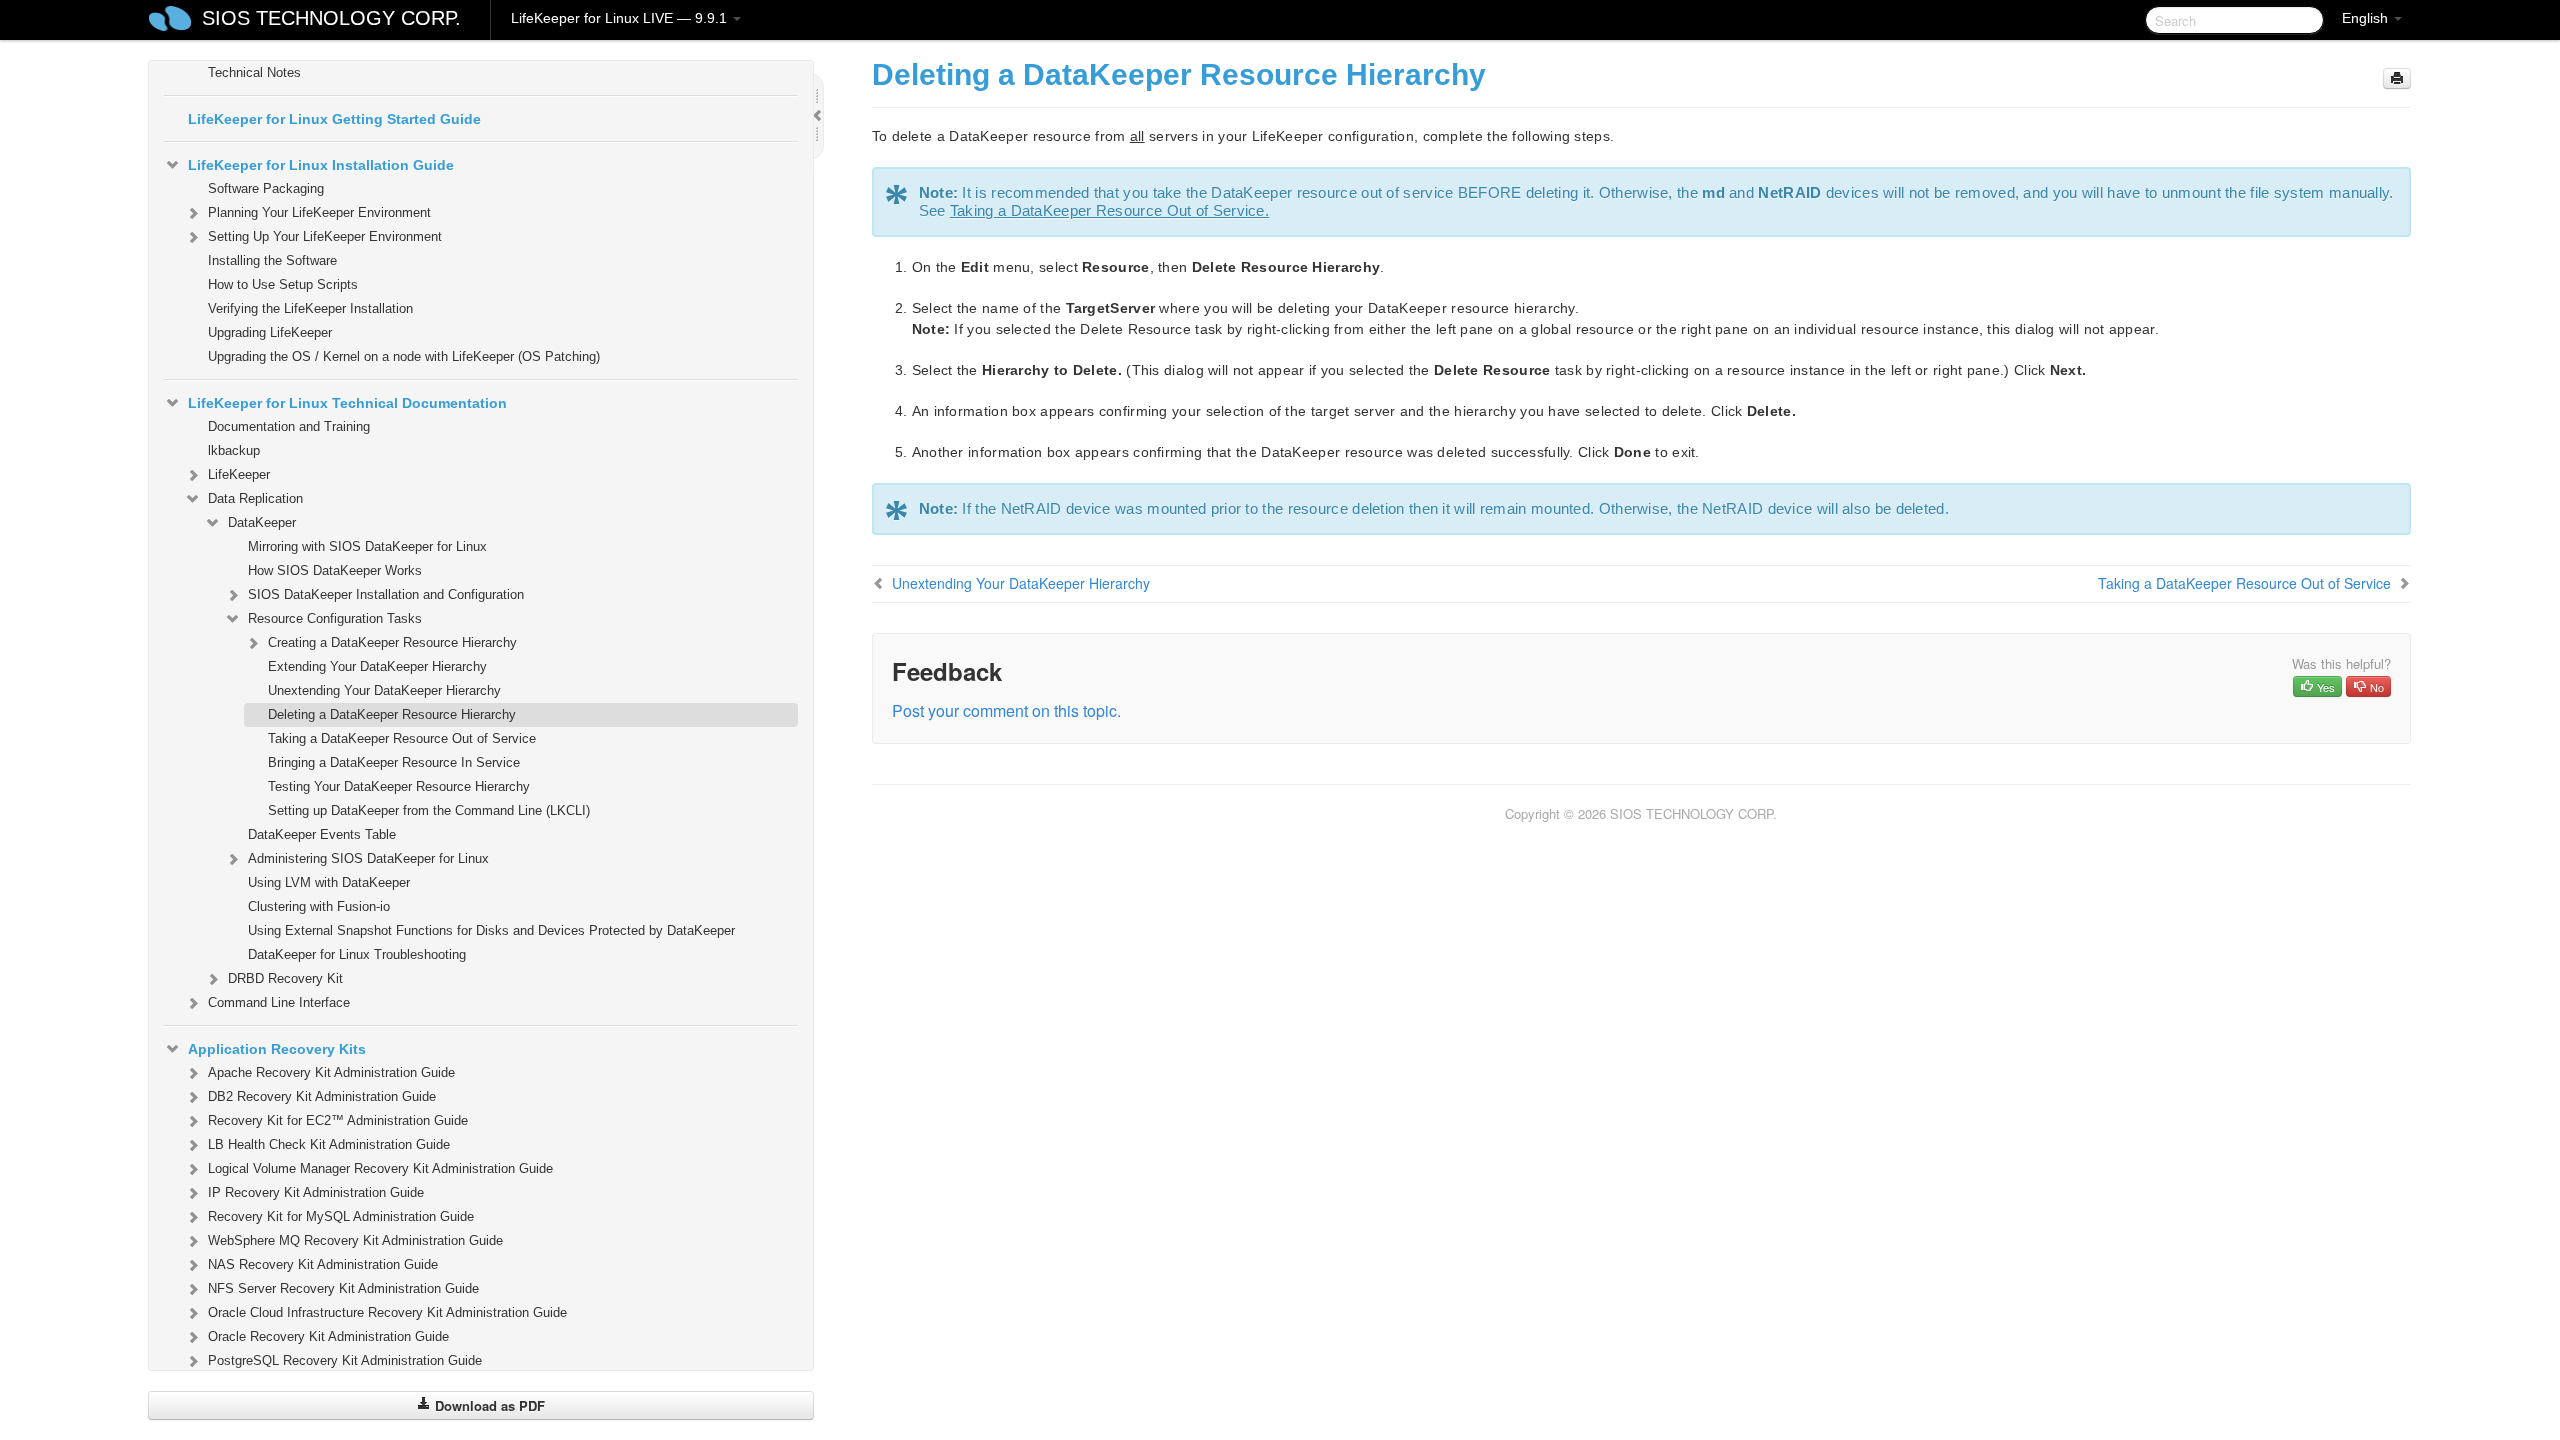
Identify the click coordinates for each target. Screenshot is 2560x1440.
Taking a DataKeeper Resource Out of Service (402, 738)
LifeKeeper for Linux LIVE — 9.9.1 (621, 18)
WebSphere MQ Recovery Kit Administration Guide (355, 1240)
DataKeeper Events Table (322, 834)
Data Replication (255, 498)
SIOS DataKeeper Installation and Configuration (386, 594)
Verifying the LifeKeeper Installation (310, 308)
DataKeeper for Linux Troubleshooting (357, 954)
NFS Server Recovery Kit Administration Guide (343, 1288)
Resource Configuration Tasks (335, 618)
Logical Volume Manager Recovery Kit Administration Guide (380, 1168)
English (2367, 18)
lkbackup (234, 450)
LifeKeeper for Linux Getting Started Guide (334, 119)
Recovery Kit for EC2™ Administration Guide (338, 1120)
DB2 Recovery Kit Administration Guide (322, 1096)
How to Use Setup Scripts (283, 284)
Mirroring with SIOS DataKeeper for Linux (367, 546)
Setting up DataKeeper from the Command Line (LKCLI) (429, 810)
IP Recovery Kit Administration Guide (316, 1192)
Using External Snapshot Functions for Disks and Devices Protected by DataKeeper (491, 930)
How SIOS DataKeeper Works (335, 570)
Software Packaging (266, 188)
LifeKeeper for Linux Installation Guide (321, 165)
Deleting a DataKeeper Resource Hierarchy (392, 714)
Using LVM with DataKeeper (329, 882)
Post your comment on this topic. (1006, 710)
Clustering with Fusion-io (319, 906)
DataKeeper (262, 522)
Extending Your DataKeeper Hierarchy (377, 666)
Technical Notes (254, 72)
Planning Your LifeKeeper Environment (319, 212)
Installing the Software (272, 260)
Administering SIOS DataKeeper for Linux (368, 858)
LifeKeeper (239, 474)
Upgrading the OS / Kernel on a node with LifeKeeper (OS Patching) (404, 356)
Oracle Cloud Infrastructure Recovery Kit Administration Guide (387, 1312)
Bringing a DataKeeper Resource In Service (394, 762)
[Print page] (2397, 78)
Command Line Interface (279, 1002)
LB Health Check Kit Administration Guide (329, 1144)
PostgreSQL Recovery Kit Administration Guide (345, 1360)
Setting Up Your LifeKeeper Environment (325, 236)
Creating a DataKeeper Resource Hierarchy (392, 642)
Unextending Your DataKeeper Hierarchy (384, 690)
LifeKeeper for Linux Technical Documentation (347, 403)
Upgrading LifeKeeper (270, 332)
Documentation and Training (289, 426)
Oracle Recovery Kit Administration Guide (328, 1336)
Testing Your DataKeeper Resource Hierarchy (399, 786)
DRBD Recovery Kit (285, 978)
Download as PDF (488, 1405)
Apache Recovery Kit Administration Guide (331, 1072)
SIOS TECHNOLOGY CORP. (331, 18)
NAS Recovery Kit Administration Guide (323, 1264)
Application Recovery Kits (277, 1049)
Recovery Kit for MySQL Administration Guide (341, 1216)
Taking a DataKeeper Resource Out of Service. (1109, 210)
